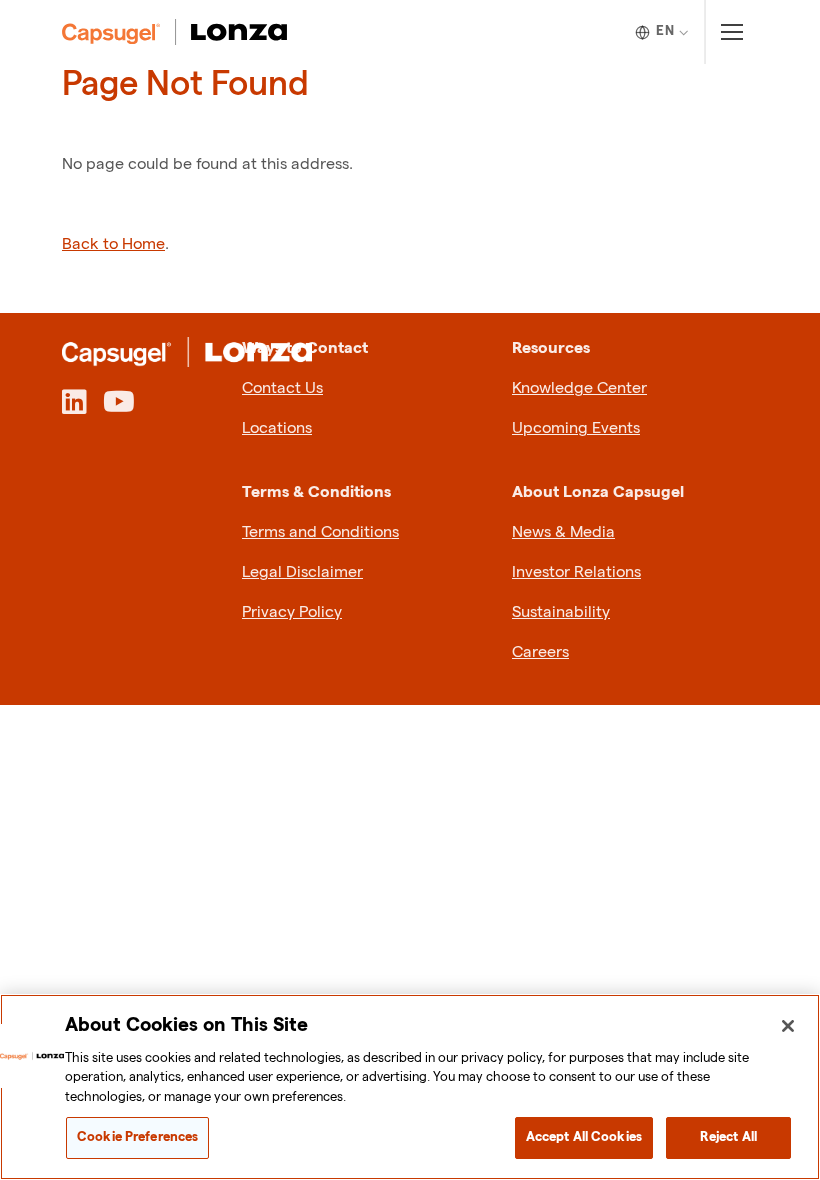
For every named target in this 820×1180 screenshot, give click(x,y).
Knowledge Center (579, 388)
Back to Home (113, 244)
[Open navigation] (731, 32)
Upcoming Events (576, 428)
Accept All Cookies (584, 1137)
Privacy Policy (292, 612)
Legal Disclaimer (302, 572)
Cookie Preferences (137, 1137)
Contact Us (282, 388)
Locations (277, 428)
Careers (540, 652)
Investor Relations (576, 572)
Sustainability (561, 612)
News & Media (563, 532)
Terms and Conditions (320, 532)
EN (665, 31)
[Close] (788, 1026)
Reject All (728, 1137)
